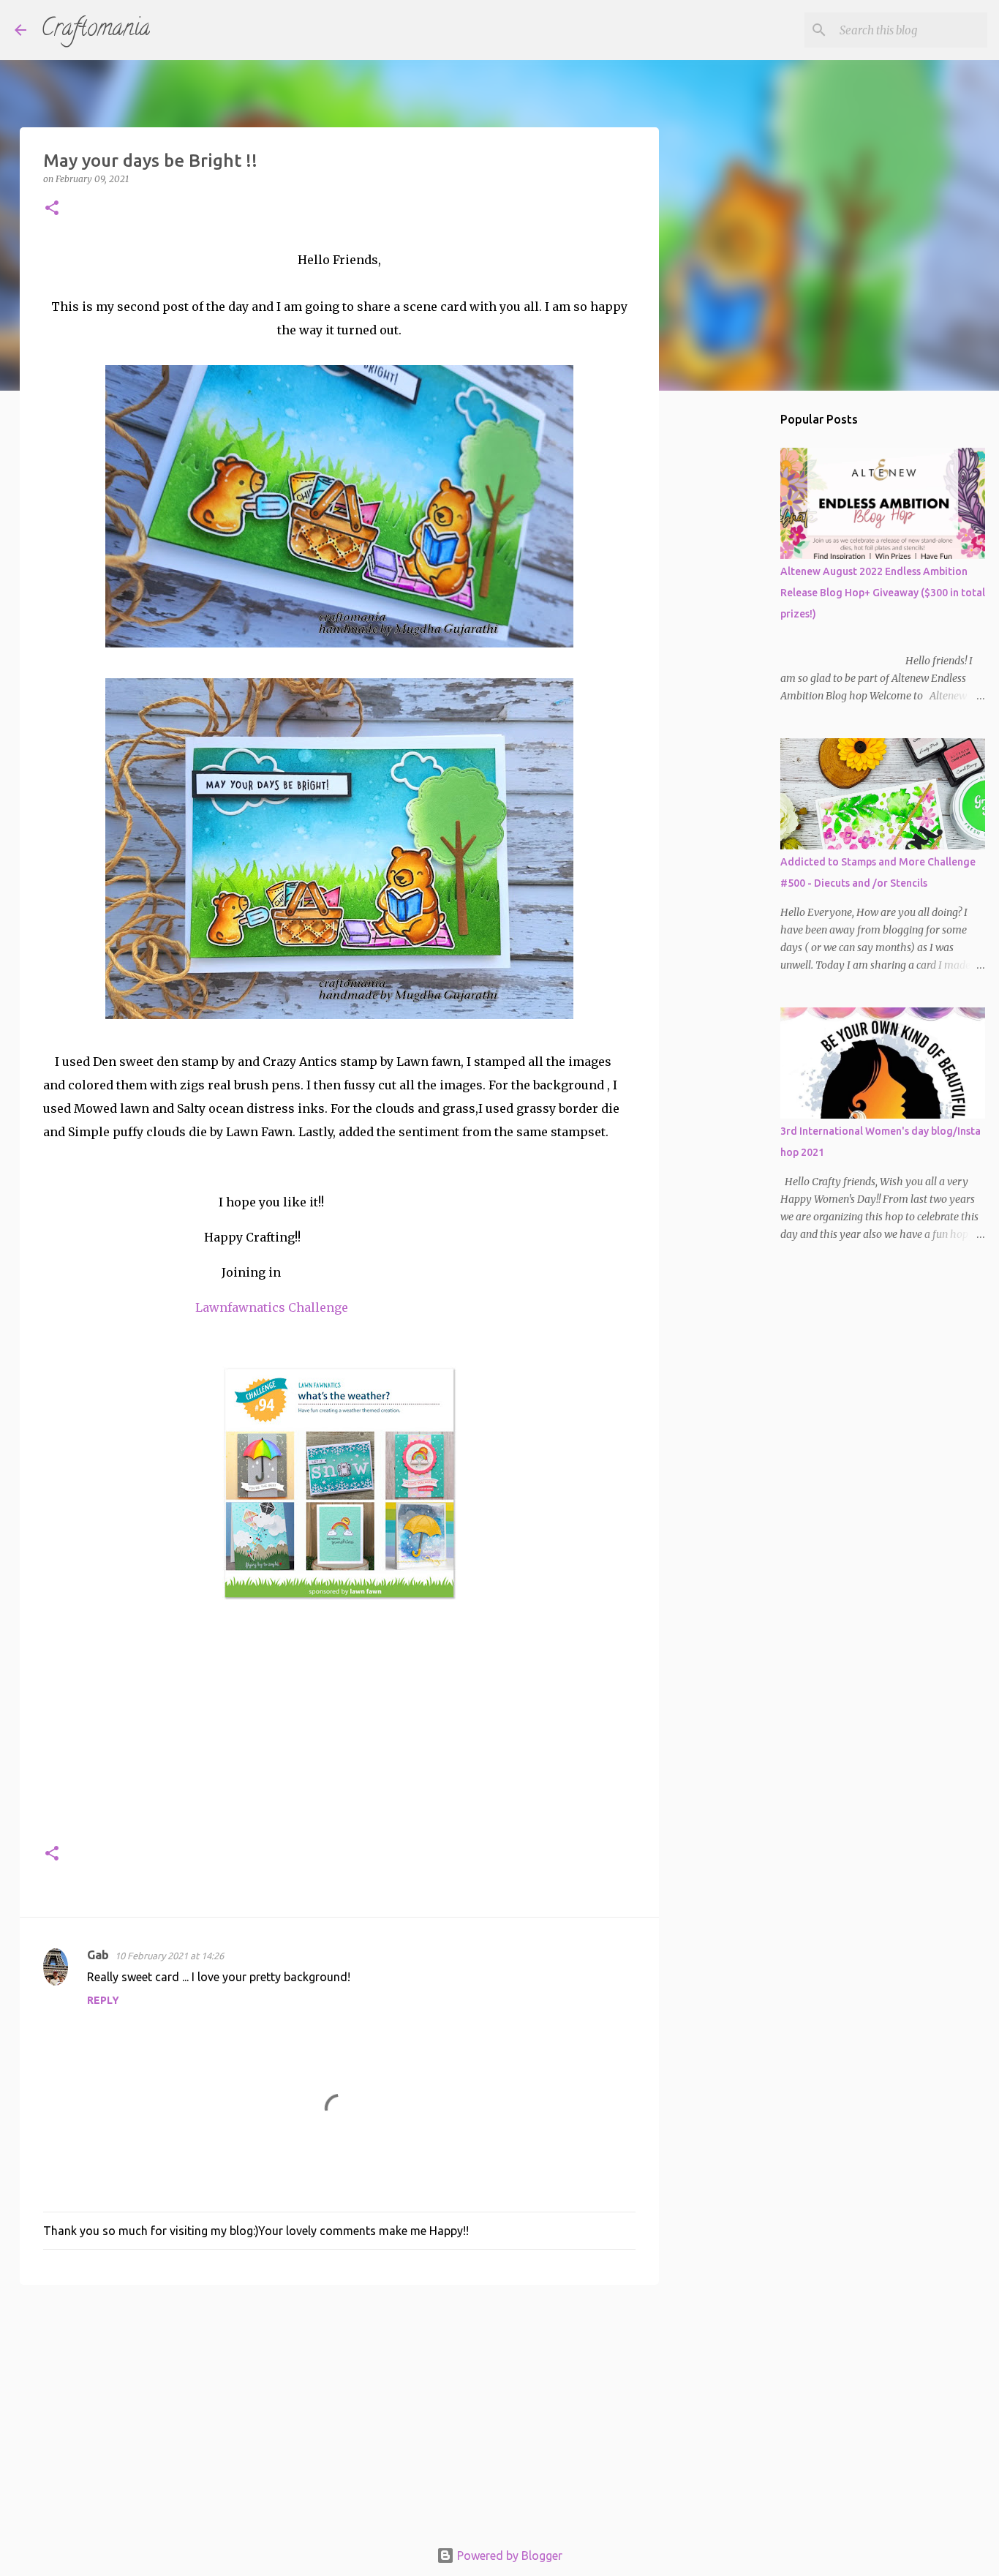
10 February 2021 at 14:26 (169, 1956)
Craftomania (95, 30)
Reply (103, 2000)
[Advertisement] (339, 2409)
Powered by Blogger (508, 2556)
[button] (52, 209)
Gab (98, 1955)
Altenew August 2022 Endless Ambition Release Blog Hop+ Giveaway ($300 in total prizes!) (883, 593)
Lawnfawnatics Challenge (272, 1307)
